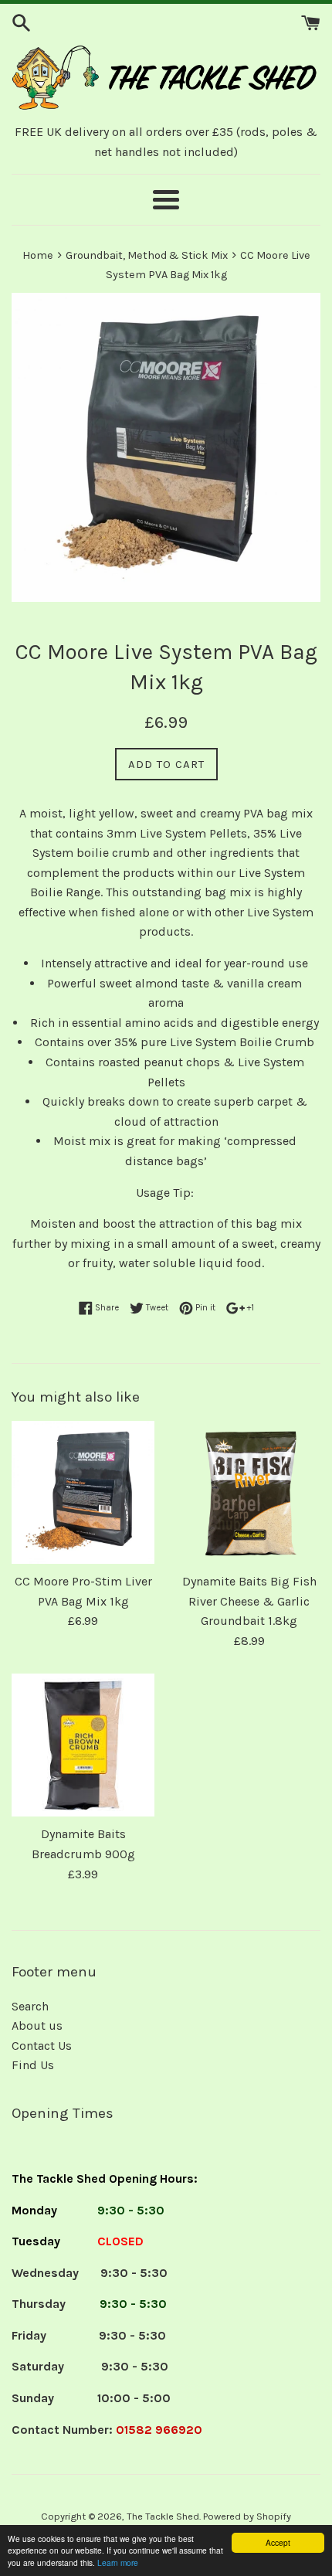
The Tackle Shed (163, 2516)
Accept (278, 2542)
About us (37, 2025)
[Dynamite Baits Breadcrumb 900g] (83, 1745)
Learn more (118, 2562)
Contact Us (42, 2046)
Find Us (33, 2065)
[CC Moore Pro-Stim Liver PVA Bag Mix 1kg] (83, 1492)
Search (30, 2006)
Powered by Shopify (247, 2516)
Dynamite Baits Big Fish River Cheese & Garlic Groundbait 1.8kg (249, 1601)
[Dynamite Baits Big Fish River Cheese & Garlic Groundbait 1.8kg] (249, 1492)
